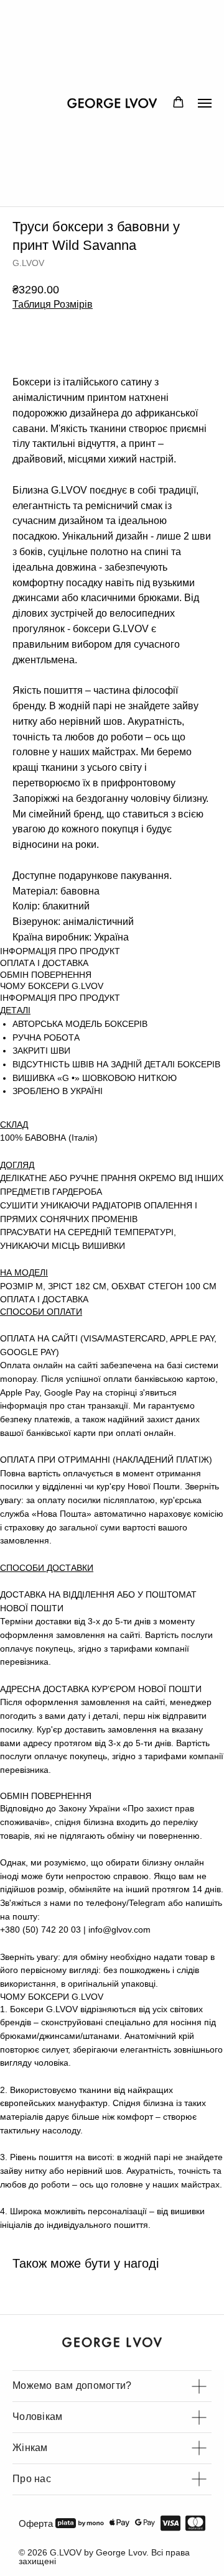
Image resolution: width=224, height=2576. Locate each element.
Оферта (36, 2523)
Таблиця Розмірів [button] (53, 304)
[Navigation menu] (205, 103)
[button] (178, 102)
